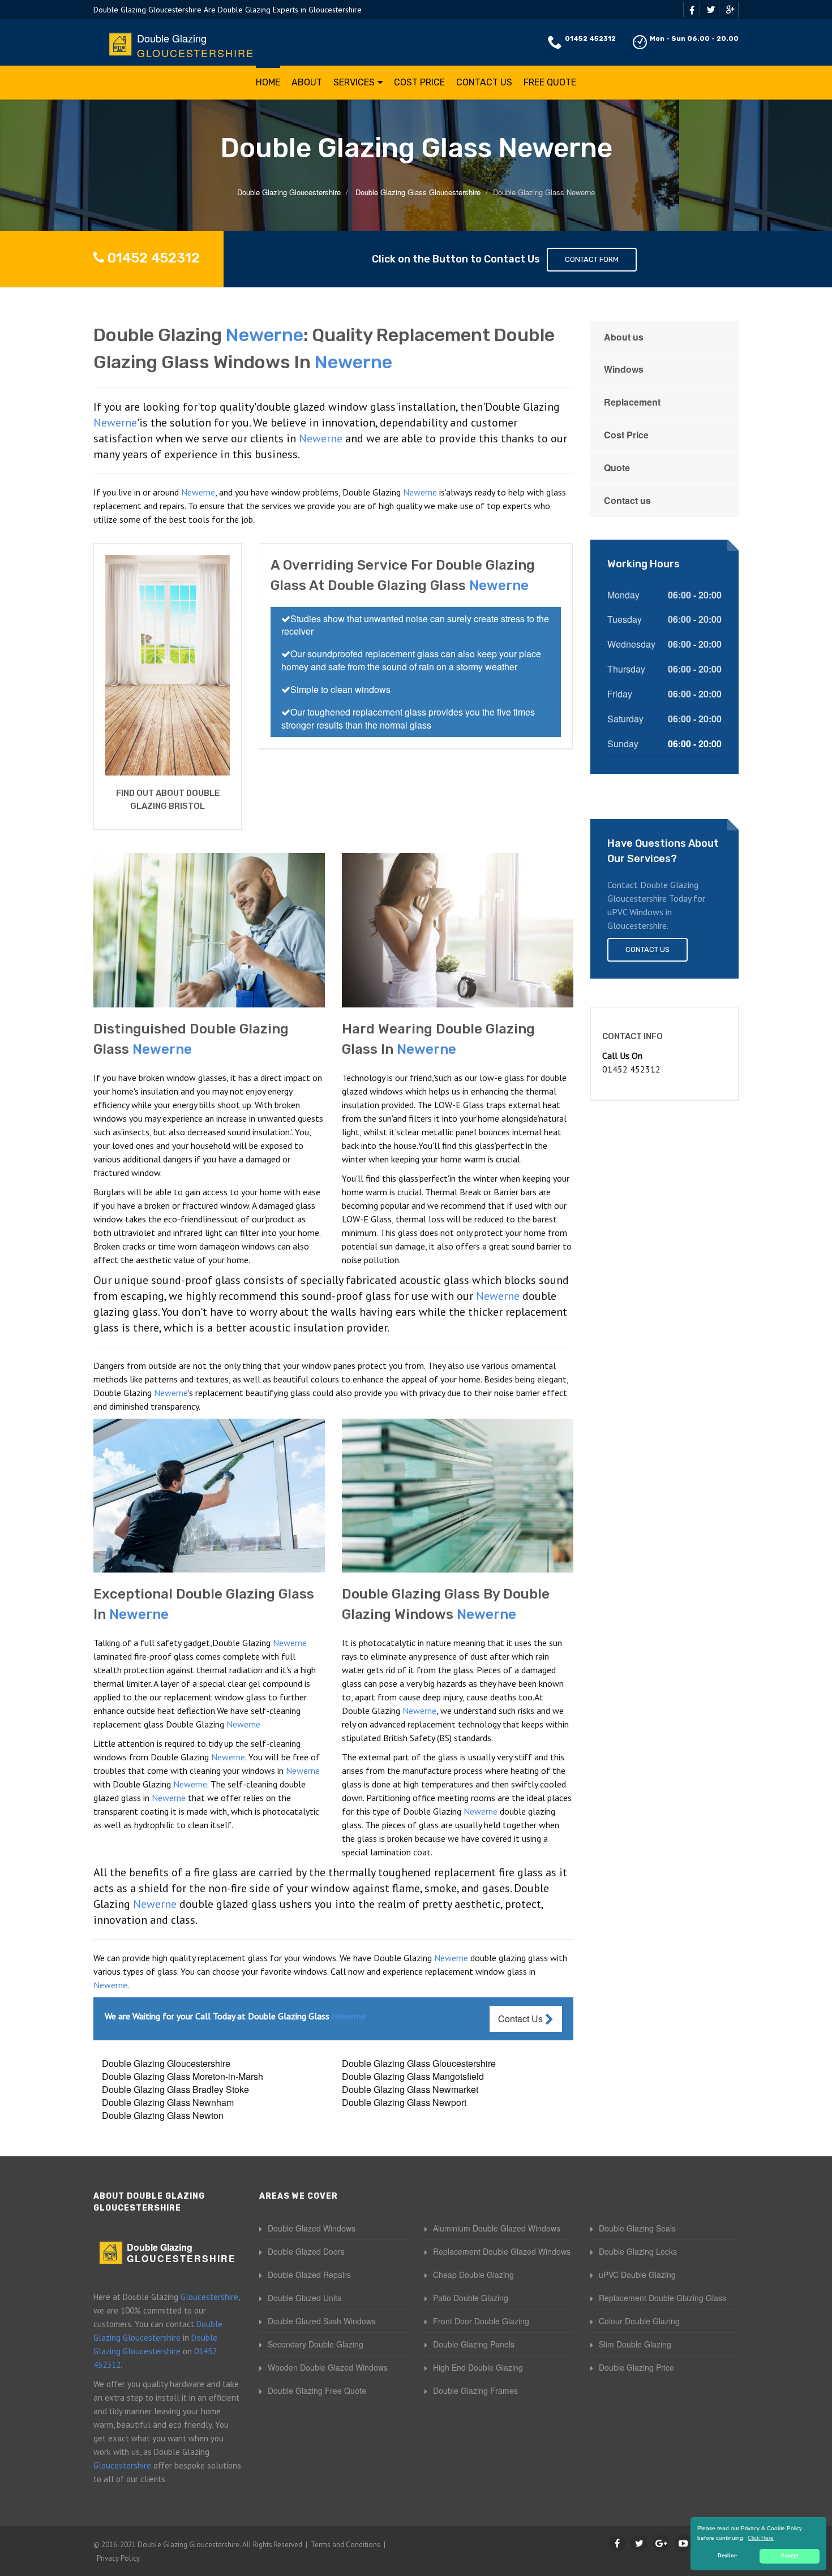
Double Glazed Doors (306, 2251)
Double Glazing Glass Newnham (168, 2102)
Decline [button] (727, 2556)
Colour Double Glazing (639, 2321)
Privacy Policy (118, 2558)
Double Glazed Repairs (309, 2275)
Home (268, 82)
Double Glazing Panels (474, 2344)
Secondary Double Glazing (316, 2344)
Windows (624, 369)
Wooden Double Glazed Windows (328, 2367)
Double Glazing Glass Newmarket (410, 2089)
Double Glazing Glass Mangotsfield (413, 2076)
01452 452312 (590, 38)
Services (354, 82)
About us (624, 337)
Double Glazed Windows (312, 2228)
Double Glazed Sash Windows (322, 2321)
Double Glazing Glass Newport (404, 2102)
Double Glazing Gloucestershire (166, 2063)
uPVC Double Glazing (637, 2275)
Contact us (627, 500)
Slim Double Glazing (635, 2344)
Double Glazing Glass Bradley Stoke (175, 2089)
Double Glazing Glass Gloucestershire (419, 2063)
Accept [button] (790, 2556)
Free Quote (550, 82)
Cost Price (419, 82)
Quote (617, 468)
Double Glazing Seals (637, 2228)
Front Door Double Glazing (481, 2321)
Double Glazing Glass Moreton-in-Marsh (183, 2076)
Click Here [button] (761, 2538)
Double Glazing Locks (638, 2251)
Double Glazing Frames (475, 2390)
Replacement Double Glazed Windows (502, 2251)
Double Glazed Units (305, 2298)
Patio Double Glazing (471, 2298)
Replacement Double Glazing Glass (662, 2298)
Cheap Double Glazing (473, 2275)
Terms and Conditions (346, 2545)
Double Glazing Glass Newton (163, 2115)
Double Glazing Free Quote (317, 2390)
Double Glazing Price (636, 2367)
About (307, 82)
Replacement (632, 402)
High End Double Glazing (478, 2367)
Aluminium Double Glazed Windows (497, 2228)
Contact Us (484, 82)
